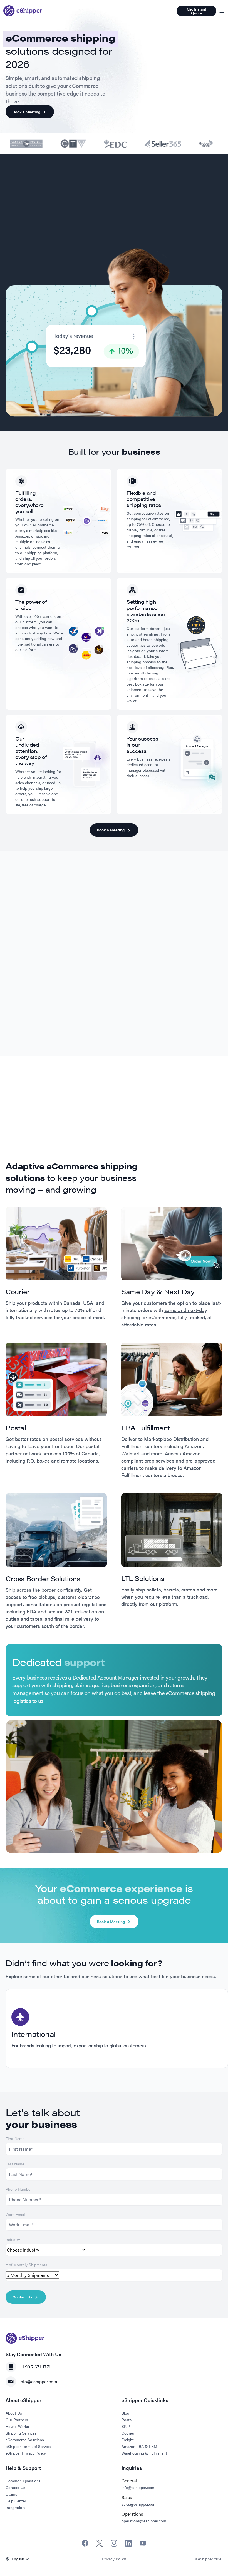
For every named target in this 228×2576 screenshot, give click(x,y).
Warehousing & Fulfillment (144, 2453)
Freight (128, 2440)
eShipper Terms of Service (28, 2446)
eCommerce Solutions (25, 2440)
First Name (15, 2138)
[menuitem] (18, 2559)
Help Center (16, 2501)
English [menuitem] (18, 2559)
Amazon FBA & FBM (139, 2446)
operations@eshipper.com (144, 2521)
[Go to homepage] (23, 11)
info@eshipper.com (38, 2381)
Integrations (16, 2507)
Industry (13, 2239)
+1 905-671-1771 (35, 2367)
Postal (127, 2420)
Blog (125, 2413)
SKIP (126, 2426)
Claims (11, 2494)
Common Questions (23, 2481)
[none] (18, 2559)
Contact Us (22, 2297)
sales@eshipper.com (139, 2504)
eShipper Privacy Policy (26, 2453)
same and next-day (186, 1310)
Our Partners (17, 2420)
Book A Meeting (111, 1922)
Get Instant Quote (197, 11)
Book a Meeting (26, 112)
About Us (14, 2413)
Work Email (15, 2214)
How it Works (17, 2426)
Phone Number (19, 2189)
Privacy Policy (114, 2559)
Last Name (15, 2164)
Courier (128, 2433)
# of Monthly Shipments (26, 2265)
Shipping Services (21, 2433)
